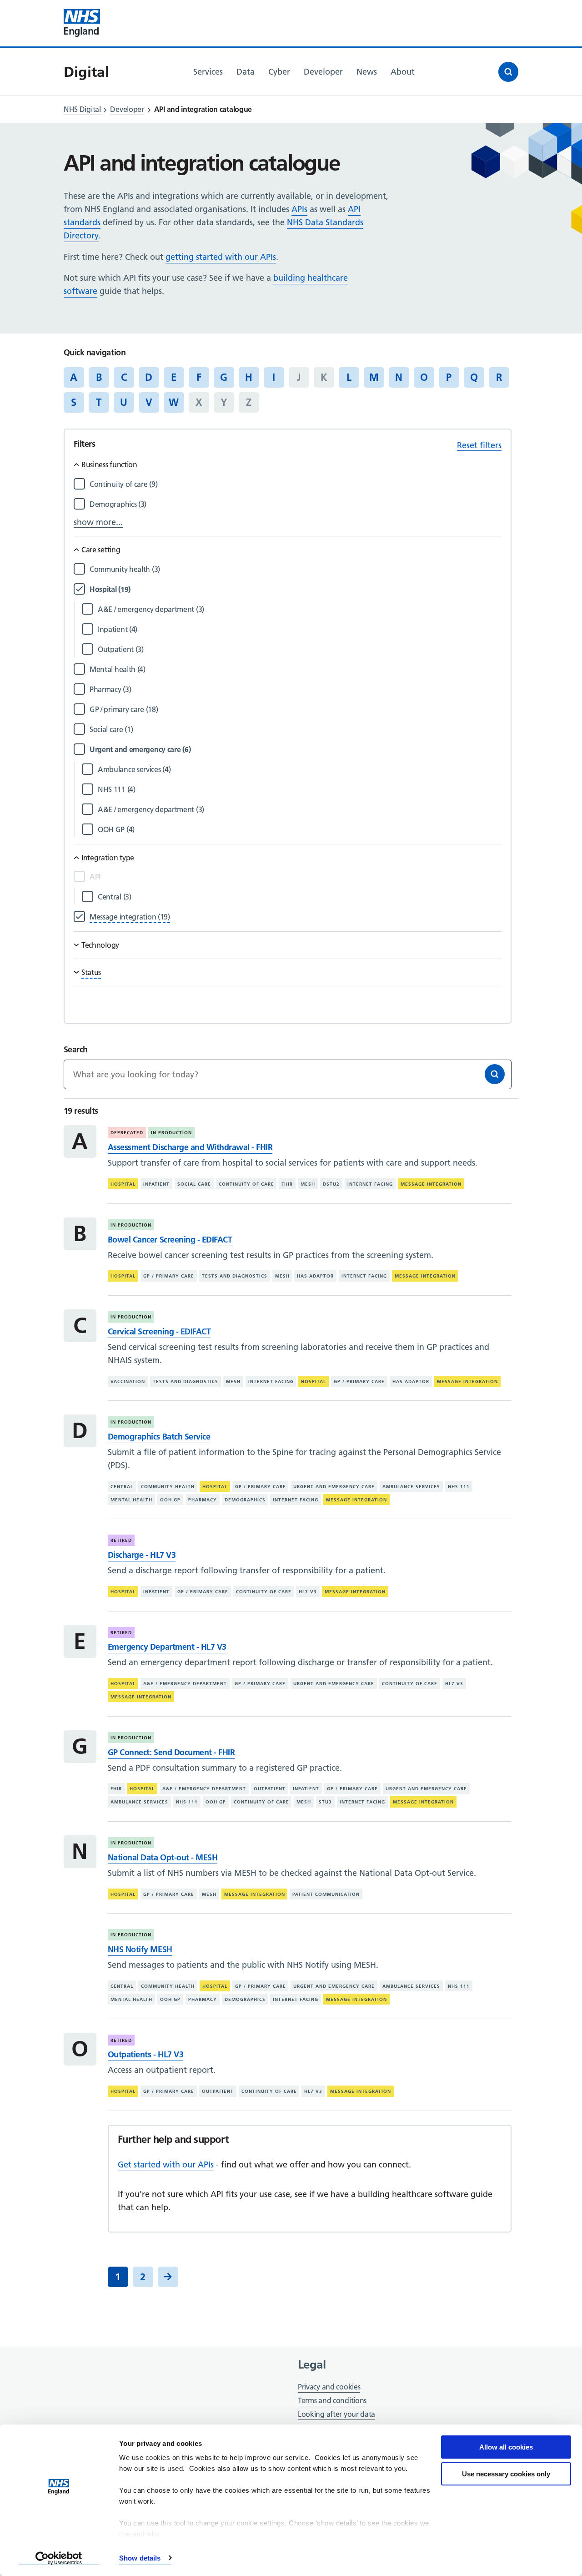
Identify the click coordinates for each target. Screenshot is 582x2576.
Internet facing (370, 1184)
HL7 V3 (308, 1592)
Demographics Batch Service (159, 1437)
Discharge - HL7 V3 (142, 1555)
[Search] (495, 1074)
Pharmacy (203, 1499)
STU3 (325, 1802)
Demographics (245, 1499)
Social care (194, 1184)
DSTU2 (331, 1184)
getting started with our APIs (221, 257)
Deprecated (127, 1133)
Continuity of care (246, 1184)
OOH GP (170, 1499)
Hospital (123, 1184)
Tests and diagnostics (235, 1276)
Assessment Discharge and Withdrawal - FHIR (190, 1147)
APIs (299, 209)
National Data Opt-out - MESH (163, 1857)
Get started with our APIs (166, 2164)
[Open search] (508, 72)
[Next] (168, 2277)
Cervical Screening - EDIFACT (159, 1331)
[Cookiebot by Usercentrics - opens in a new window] (59, 2558)
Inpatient (156, 1184)
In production (171, 1133)
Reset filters (479, 445)
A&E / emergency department (185, 1684)
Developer (127, 109)
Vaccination (128, 1381)
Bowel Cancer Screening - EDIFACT (170, 1240)
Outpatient (270, 1789)
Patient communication (326, 1894)
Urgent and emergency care (334, 1487)
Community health (168, 1487)
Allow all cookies (506, 2447)
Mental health (131, 1499)
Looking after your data (336, 2414)
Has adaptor (315, 1276)
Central (122, 1487)
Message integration (431, 1184)
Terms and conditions (332, 2400)
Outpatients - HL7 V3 (145, 2054)
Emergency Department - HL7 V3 (167, 1647)
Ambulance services (411, 1487)
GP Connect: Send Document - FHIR (171, 1752)
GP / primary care (169, 1276)
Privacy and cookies (329, 2387)
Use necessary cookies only (506, 2474)
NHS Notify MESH (140, 1949)
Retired (121, 1540)
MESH (308, 1184)
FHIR (287, 1184)
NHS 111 (459, 1487)
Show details (140, 2558)
